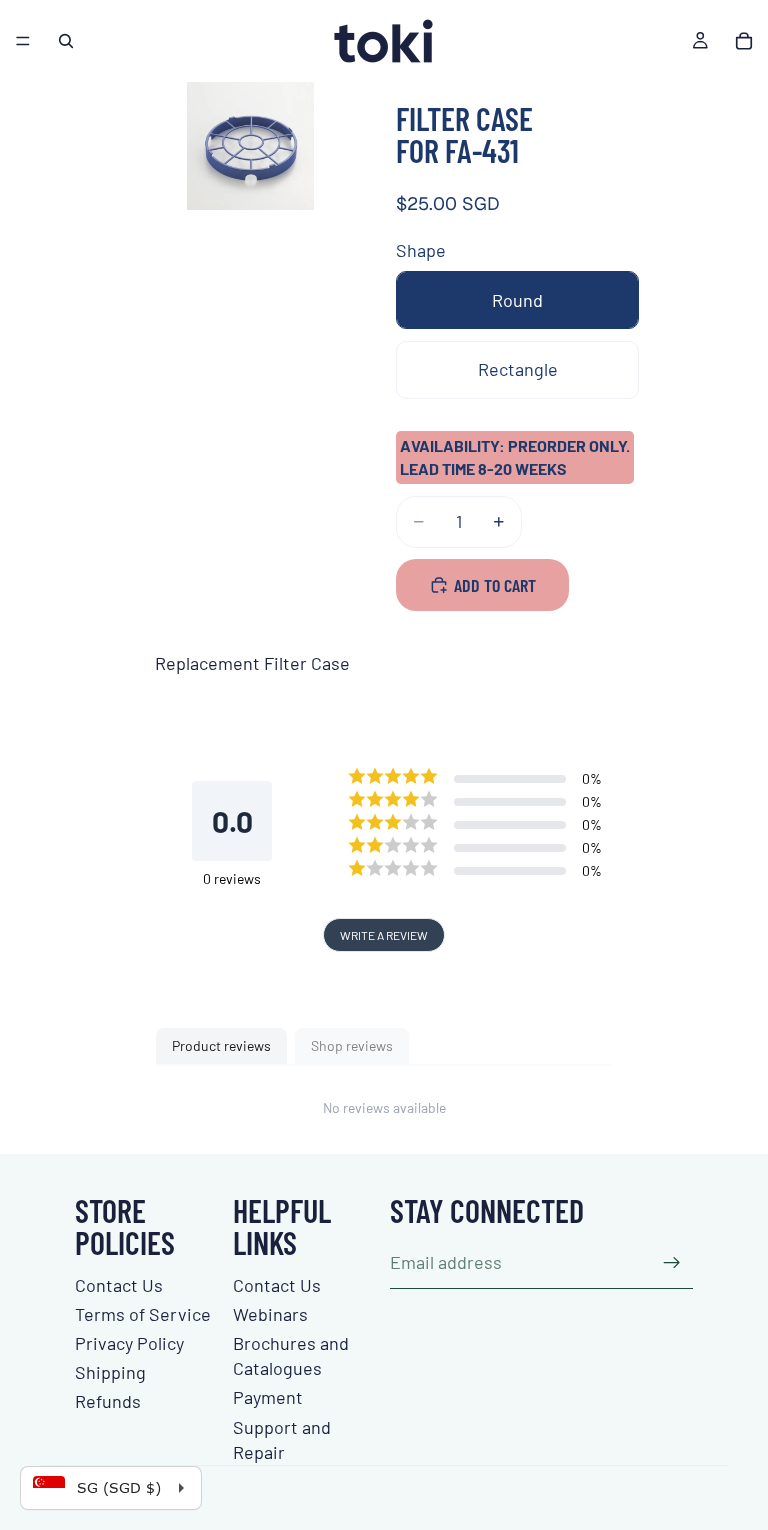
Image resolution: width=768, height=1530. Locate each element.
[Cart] (744, 41)
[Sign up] (672, 1263)
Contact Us (119, 1285)
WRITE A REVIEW (384, 935)
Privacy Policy (129, 1343)
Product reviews (221, 1045)
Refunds (108, 1401)
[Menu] (23, 41)
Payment (268, 1397)
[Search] (66, 41)
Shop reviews (352, 1045)
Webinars (270, 1314)
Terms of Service (143, 1314)
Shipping (110, 1372)
